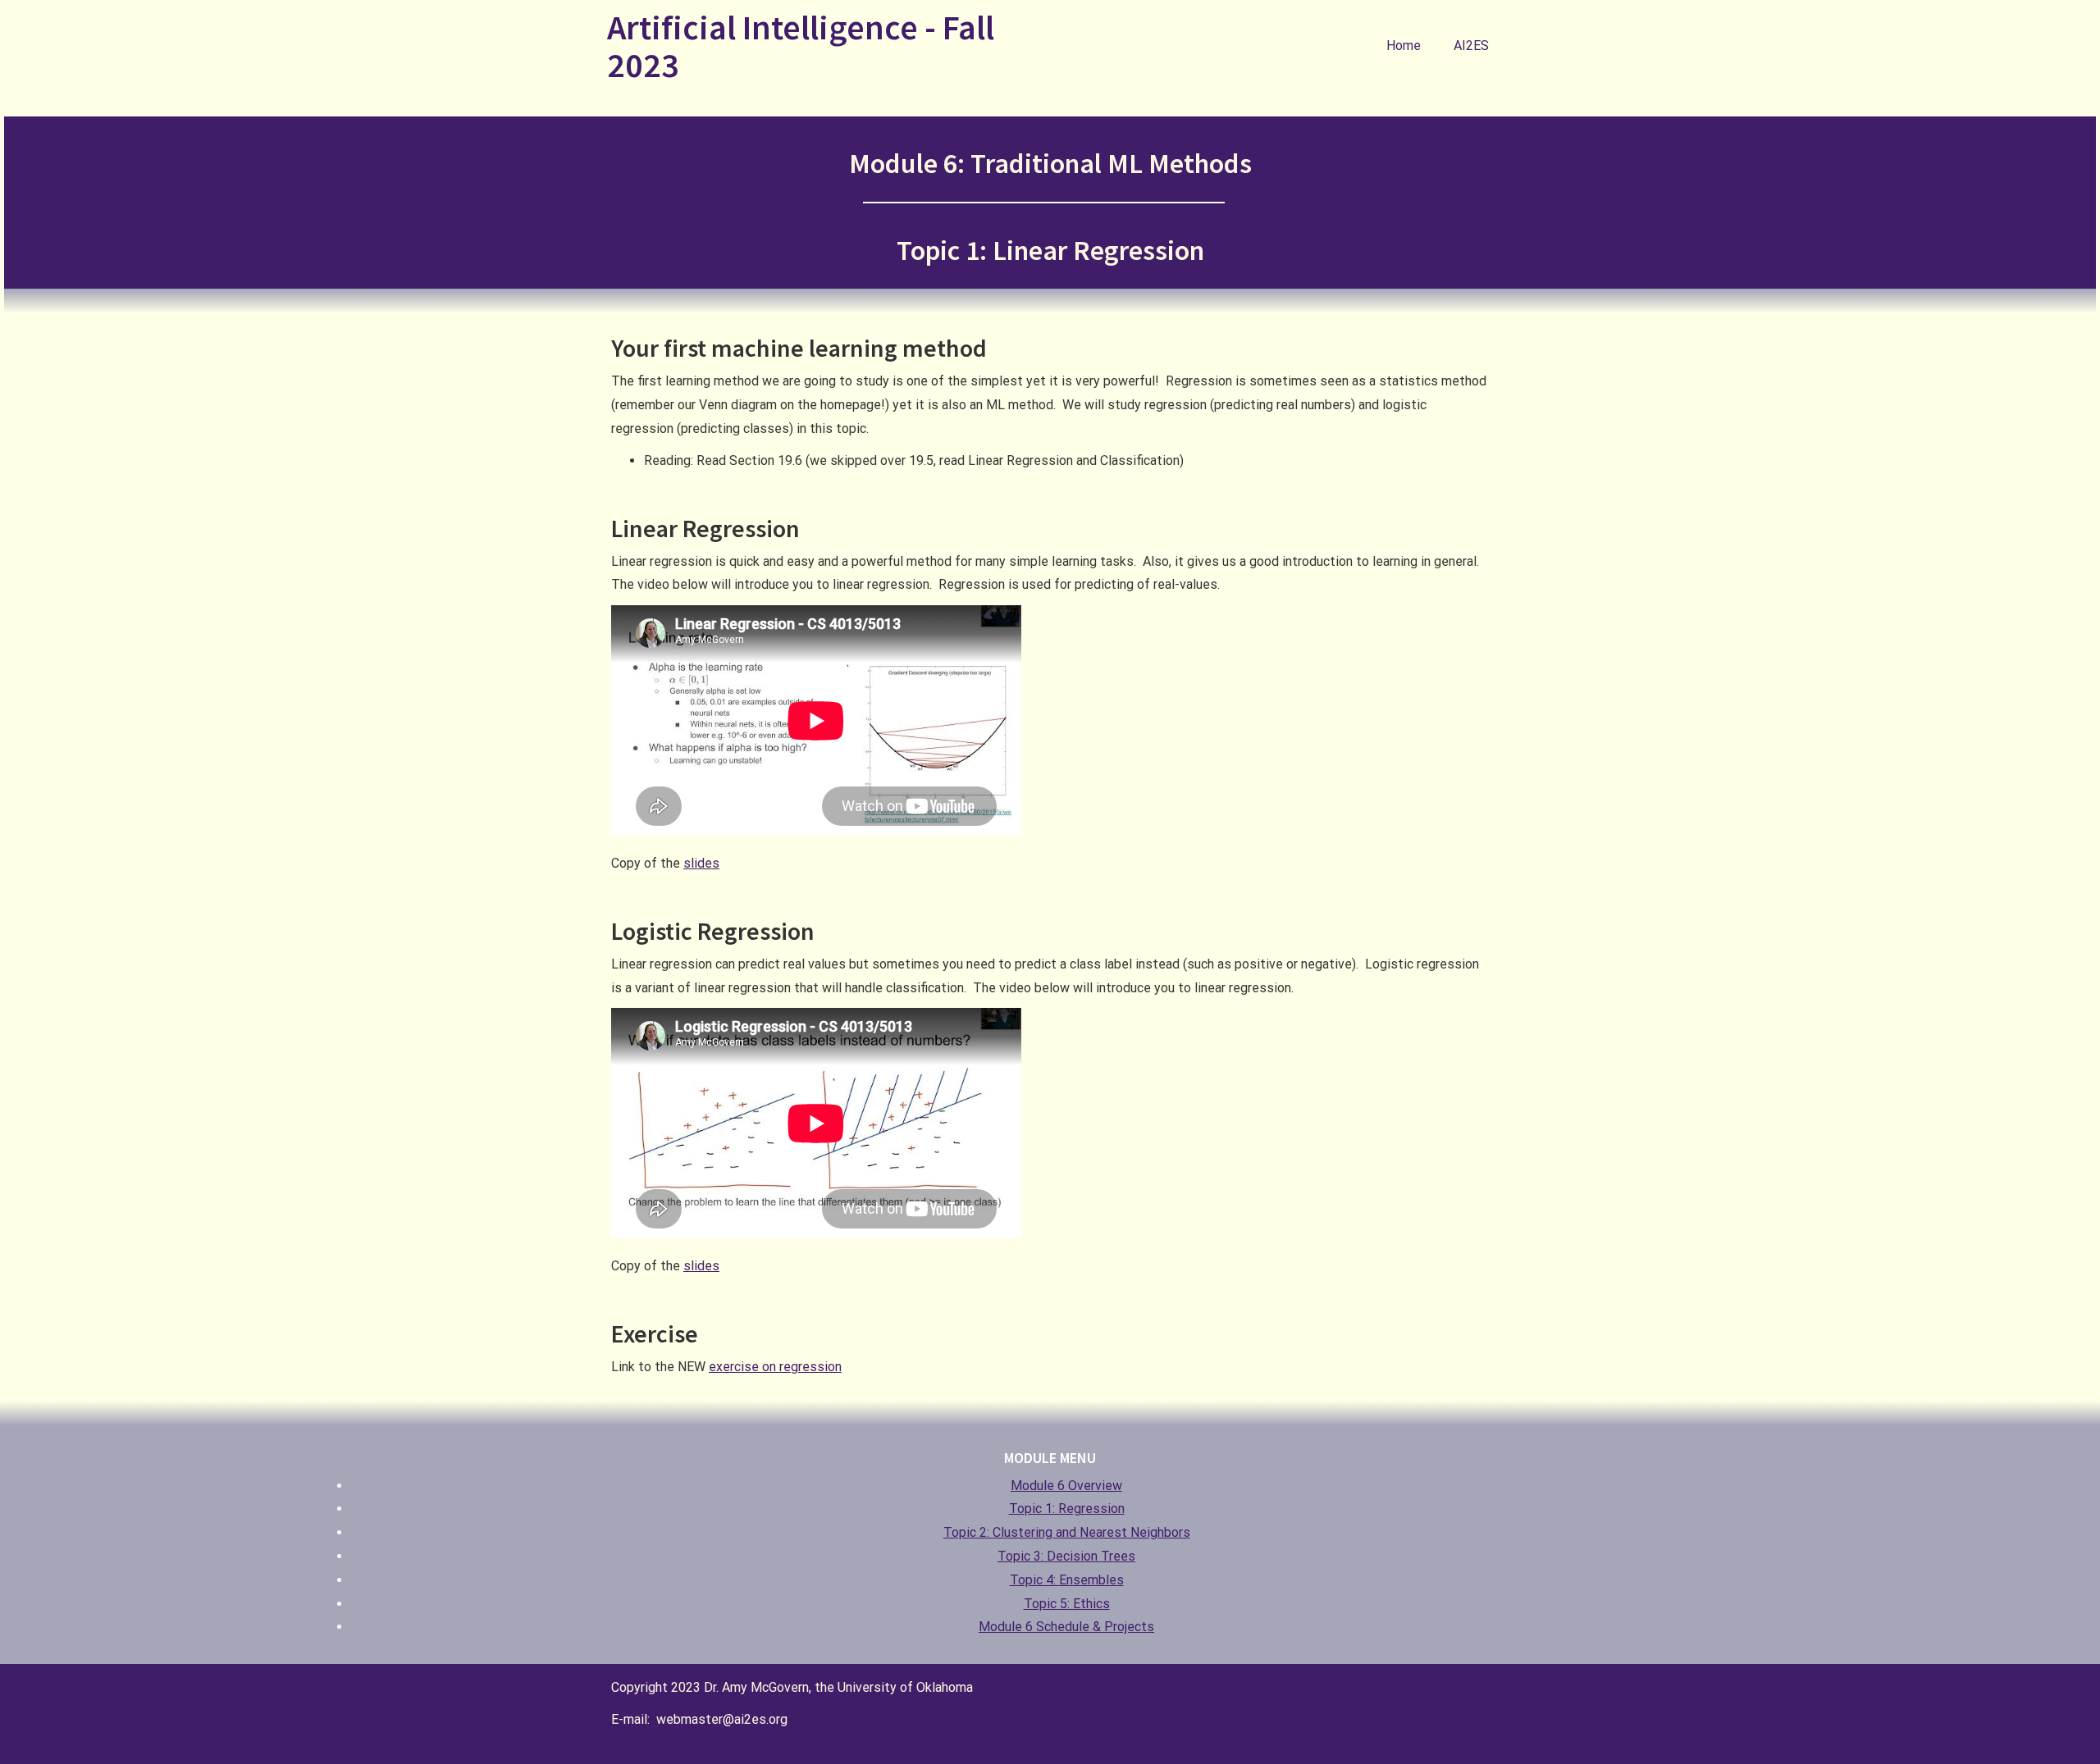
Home (1404, 46)
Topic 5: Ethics (1067, 1604)
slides (701, 863)
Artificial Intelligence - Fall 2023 (801, 46)
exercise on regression (775, 1367)
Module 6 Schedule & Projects (1066, 1627)
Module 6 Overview (1066, 1486)
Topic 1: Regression (1067, 1509)
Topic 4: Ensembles (1067, 1580)
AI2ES (1471, 46)
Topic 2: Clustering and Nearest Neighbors (1067, 1532)
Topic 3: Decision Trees (1066, 1556)
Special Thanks (1432, 1686)
